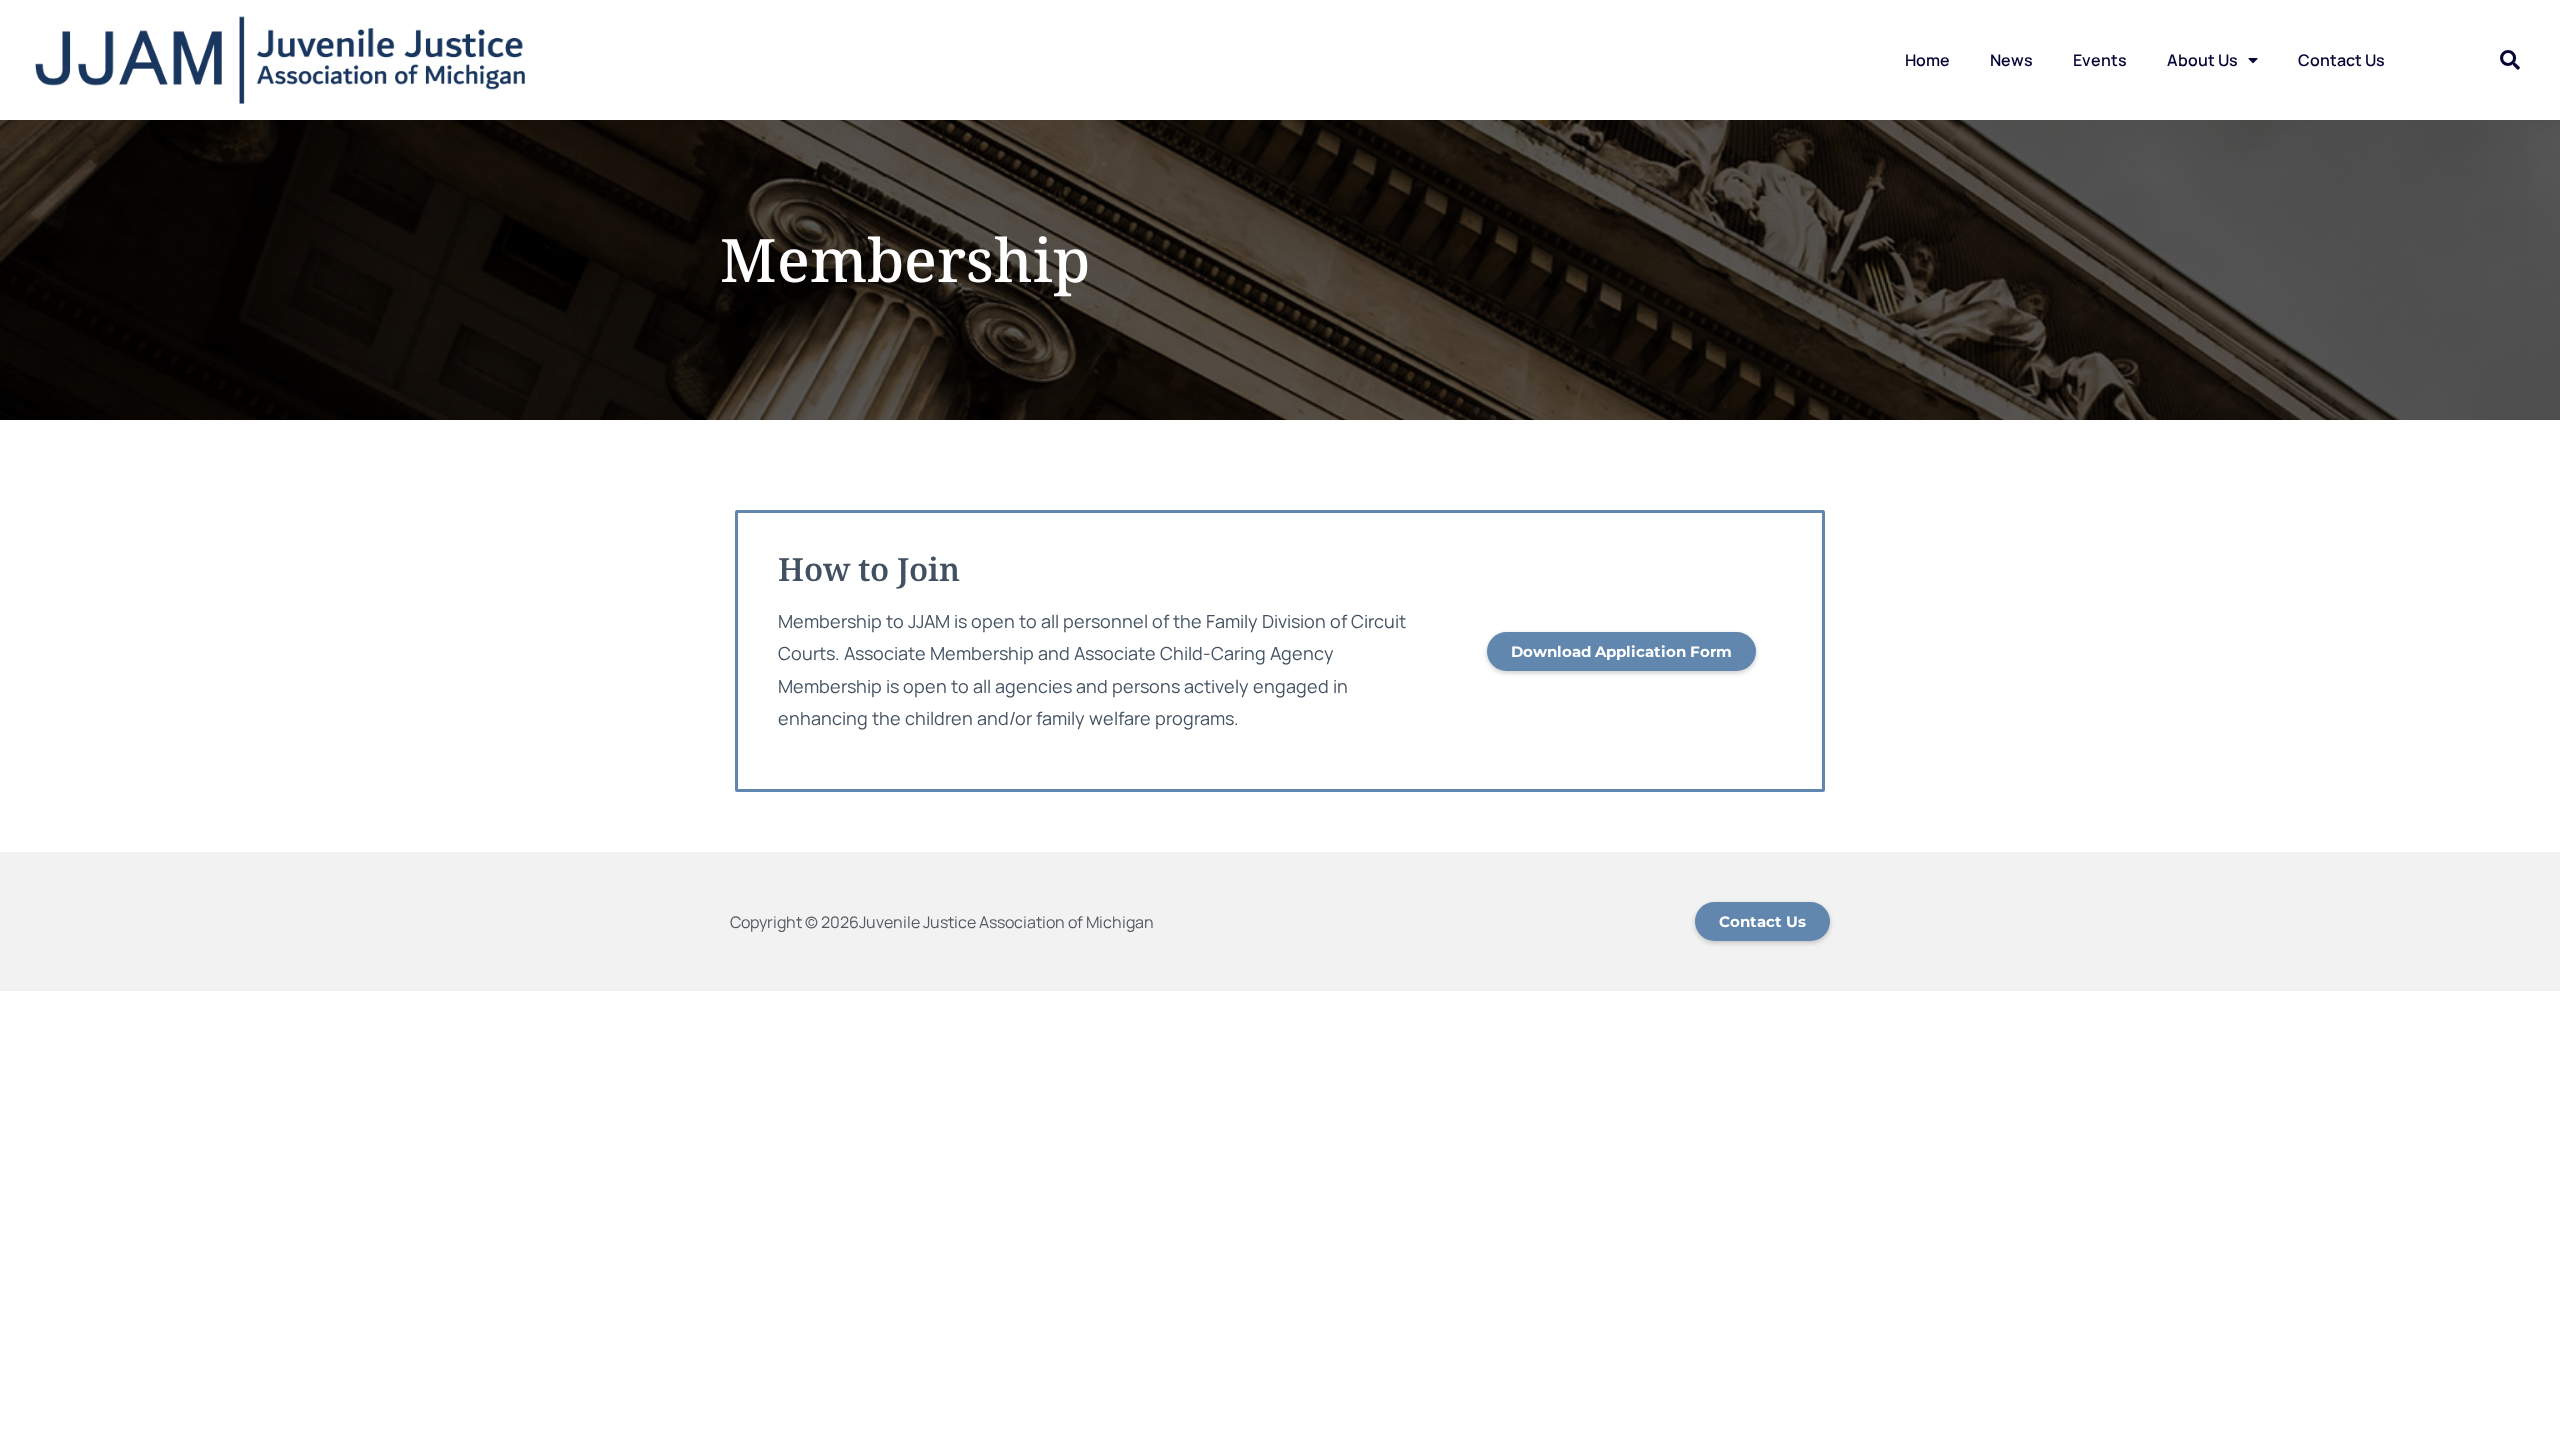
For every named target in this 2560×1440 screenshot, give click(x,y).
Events (2100, 60)
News (2011, 60)
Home (1927, 60)
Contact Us (2341, 60)
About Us (2202, 60)
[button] (2510, 60)
